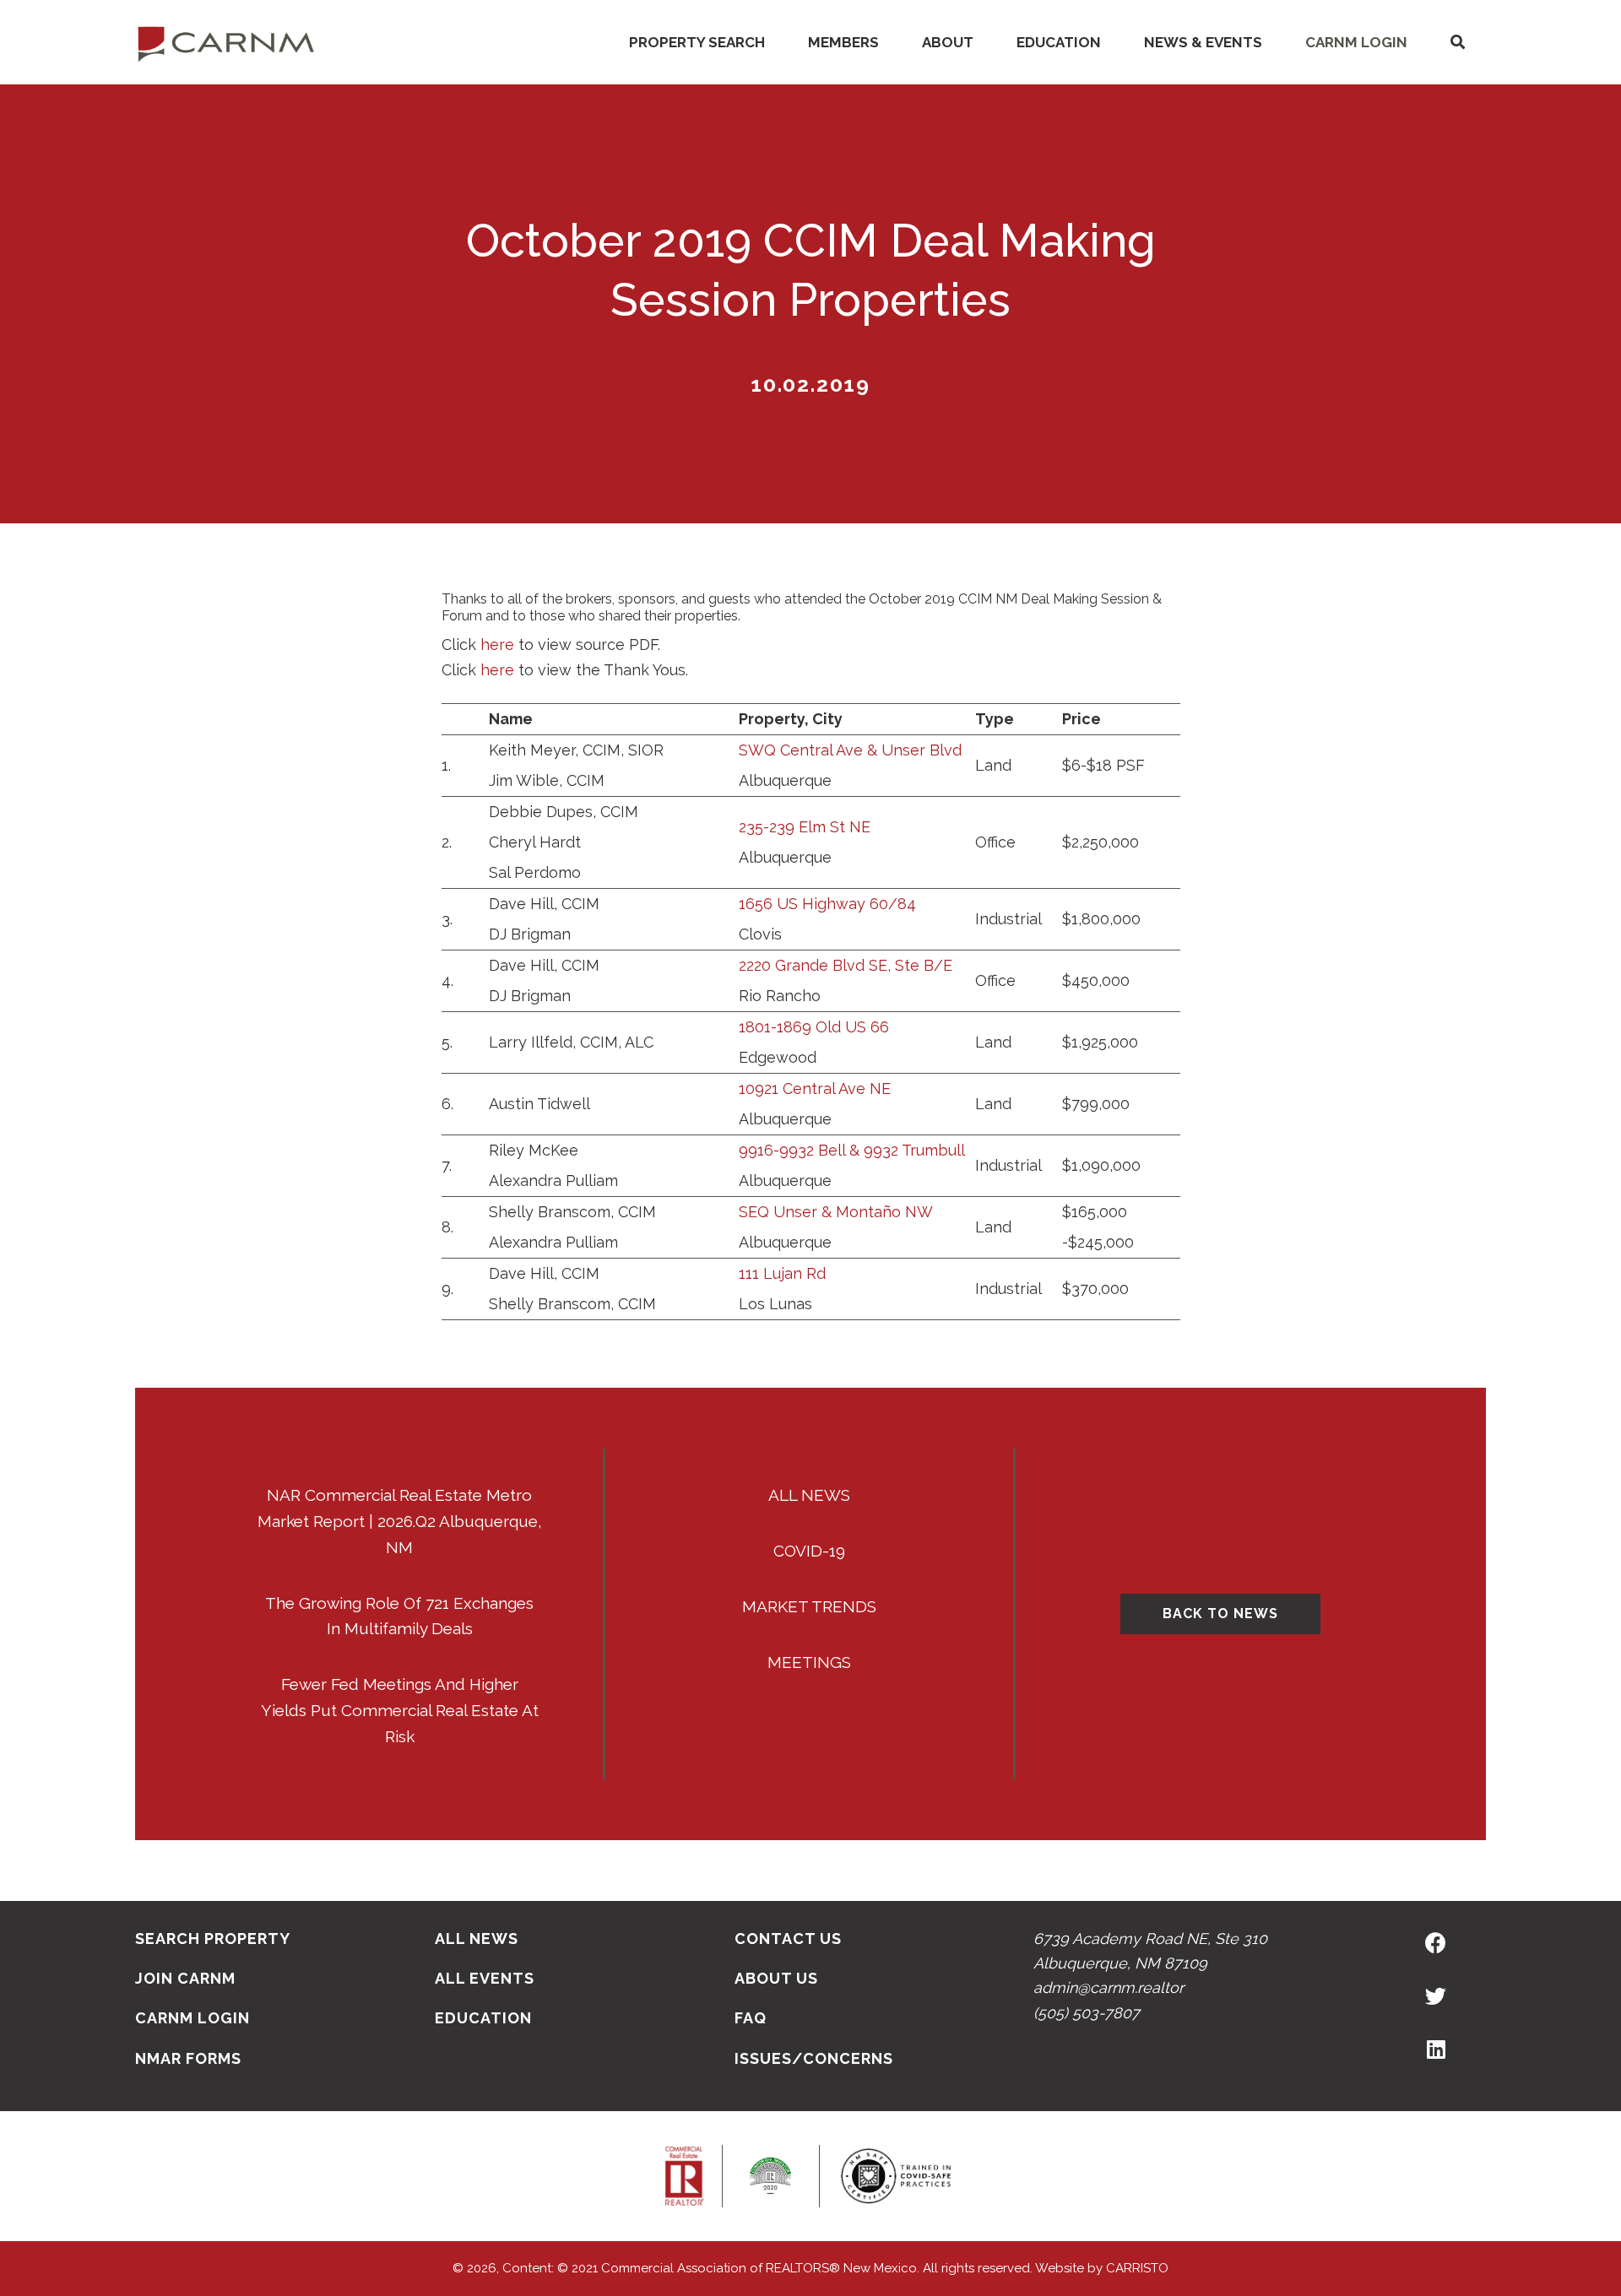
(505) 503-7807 (1087, 2013)
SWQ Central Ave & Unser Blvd (850, 750)
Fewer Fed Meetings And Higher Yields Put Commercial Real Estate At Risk (400, 1710)
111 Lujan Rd (782, 1273)
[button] (1457, 43)
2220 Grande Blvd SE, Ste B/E (846, 965)
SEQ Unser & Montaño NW (836, 1212)
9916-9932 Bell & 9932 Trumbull (852, 1150)
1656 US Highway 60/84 (827, 904)
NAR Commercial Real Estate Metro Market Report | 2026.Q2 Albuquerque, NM (400, 1521)
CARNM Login (1356, 42)
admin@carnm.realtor (1109, 1987)
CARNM (226, 42)
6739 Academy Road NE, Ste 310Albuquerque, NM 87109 (1150, 1951)
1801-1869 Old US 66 (814, 1027)
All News (809, 1495)
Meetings (809, 1662)
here (497, 644)
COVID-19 (809, 1551)
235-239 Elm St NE (805, 827)
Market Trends (809, 1606)
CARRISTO (1137, 2268)
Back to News (1220, 1614)
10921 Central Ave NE (815, 1088)
